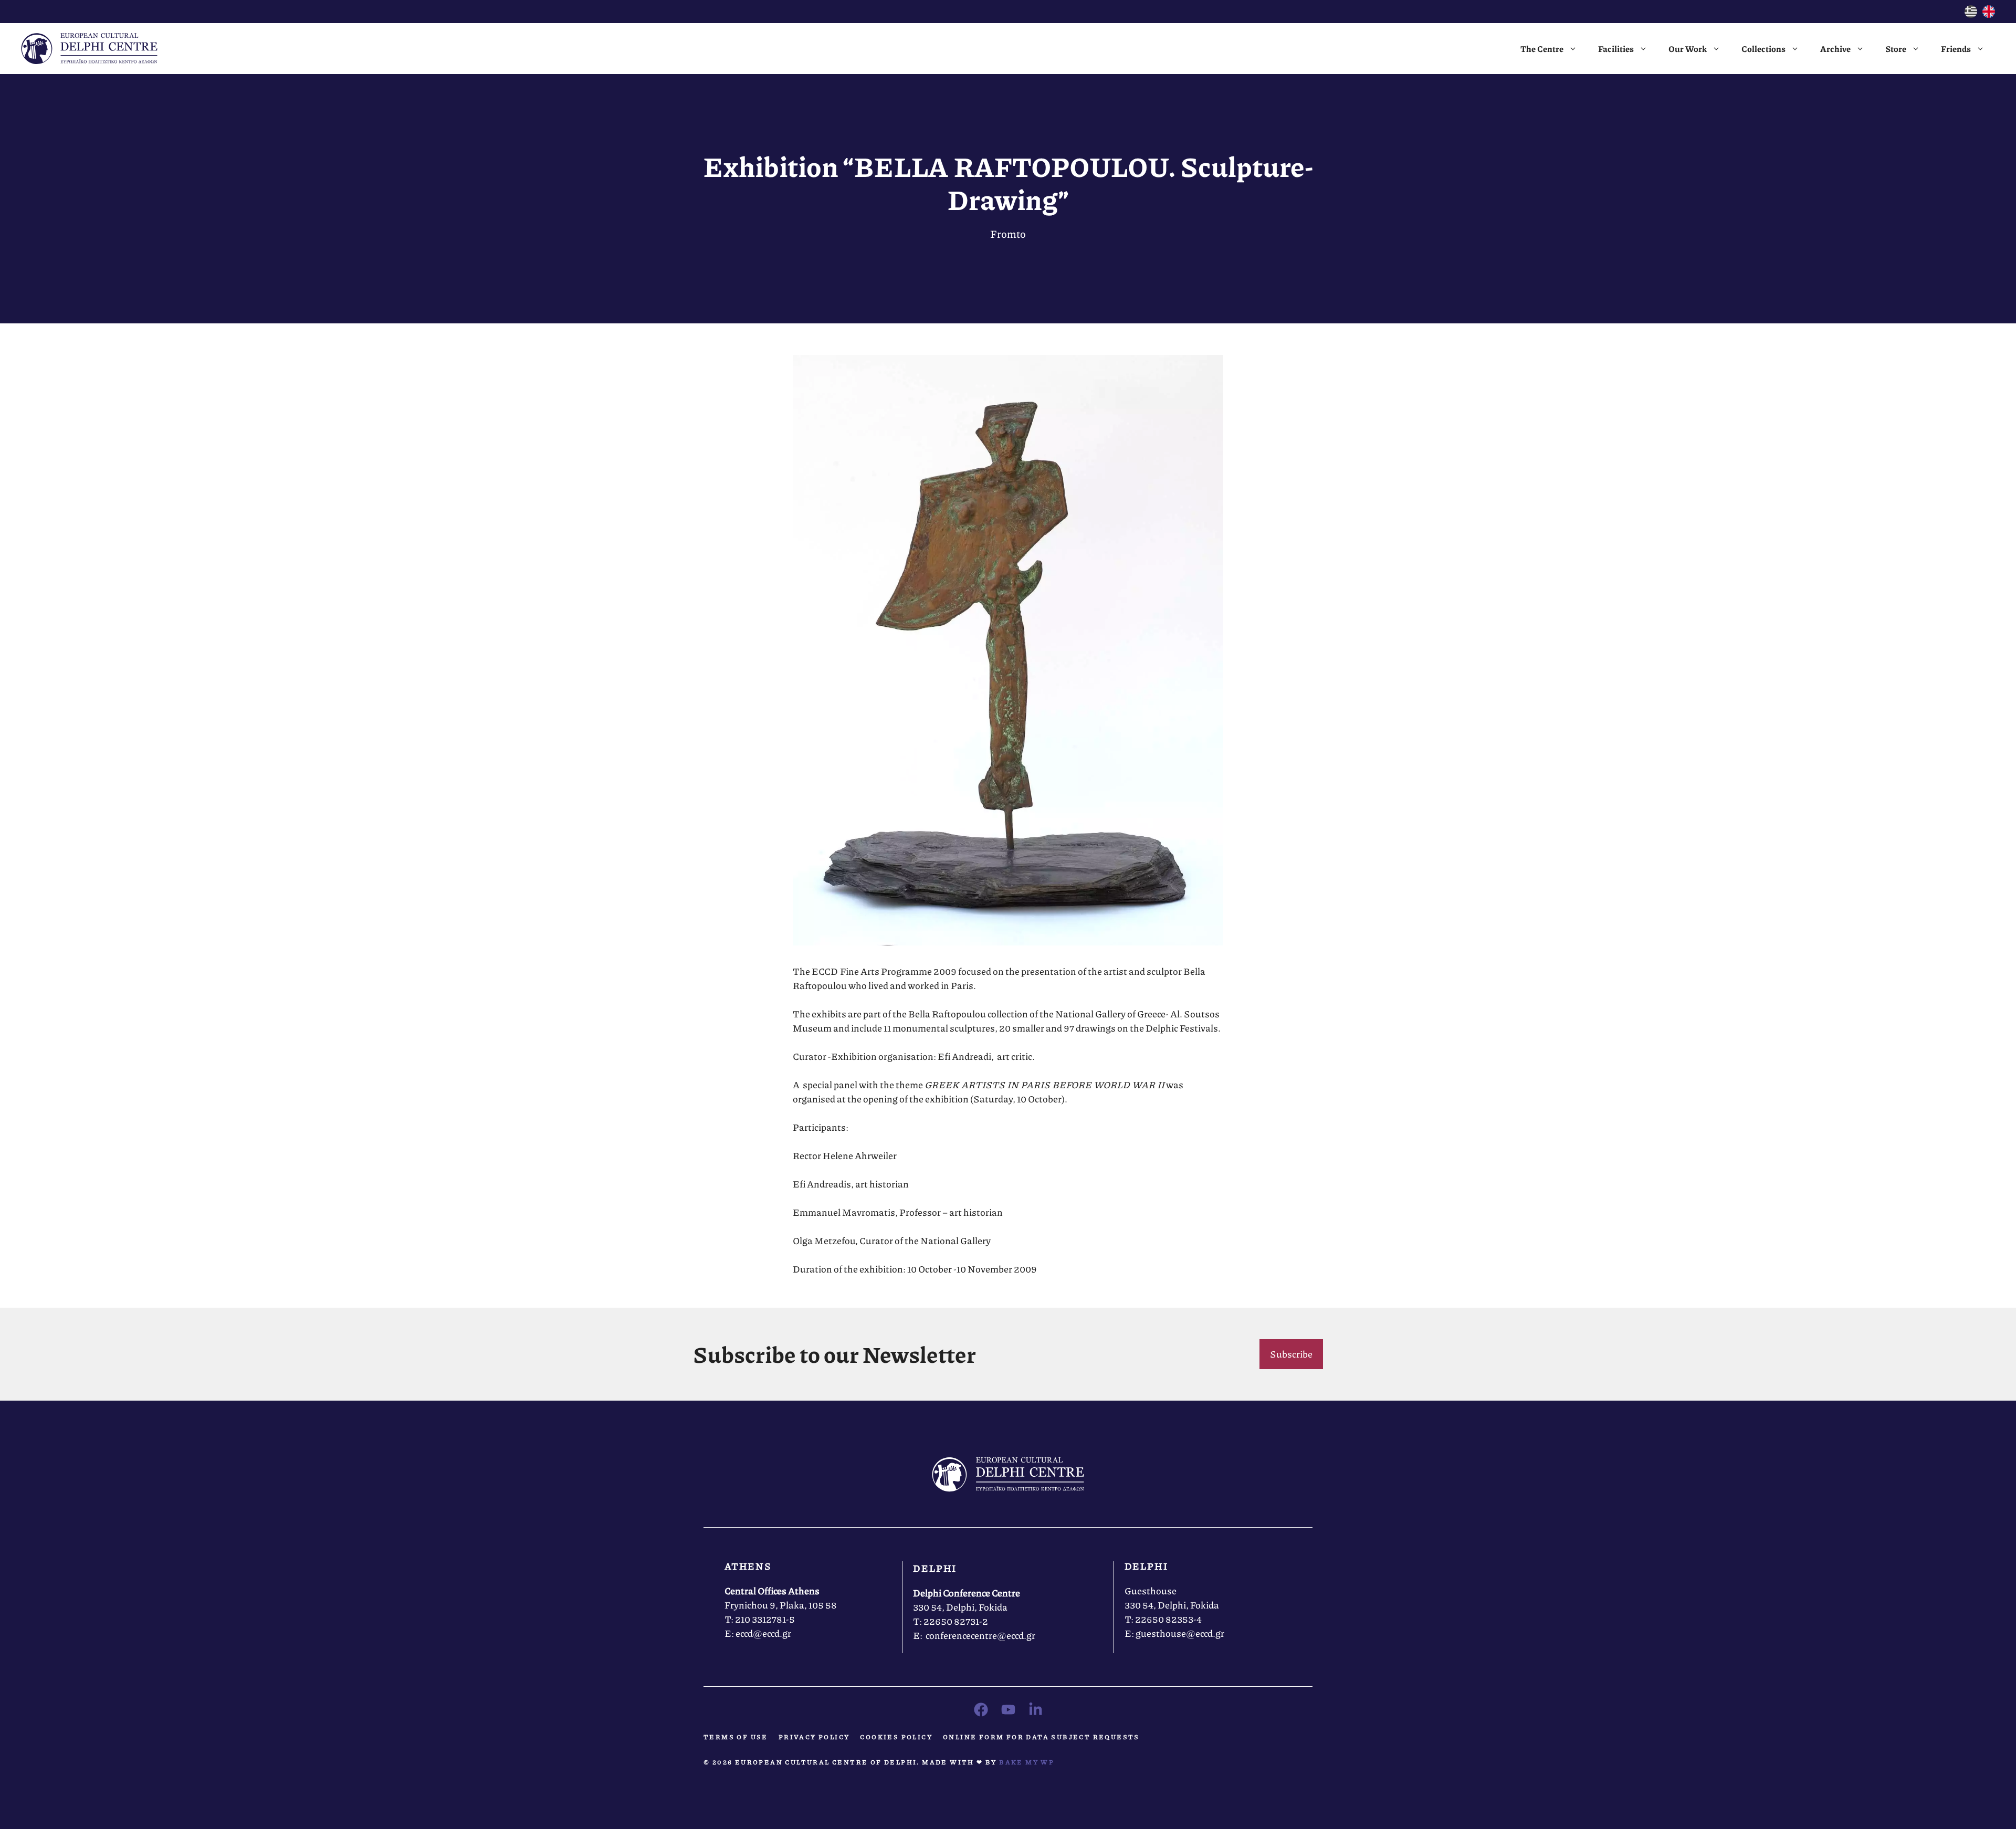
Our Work (1688, 49)
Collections (1763, 49)
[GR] (1971, 14)
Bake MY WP (1027, 1762)
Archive (1835, 49)
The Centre (1542, 49)
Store (1896, 49)
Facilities (1616, 49)
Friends (1956, 49)
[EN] (1989, 14)
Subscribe (1291, 1354)
